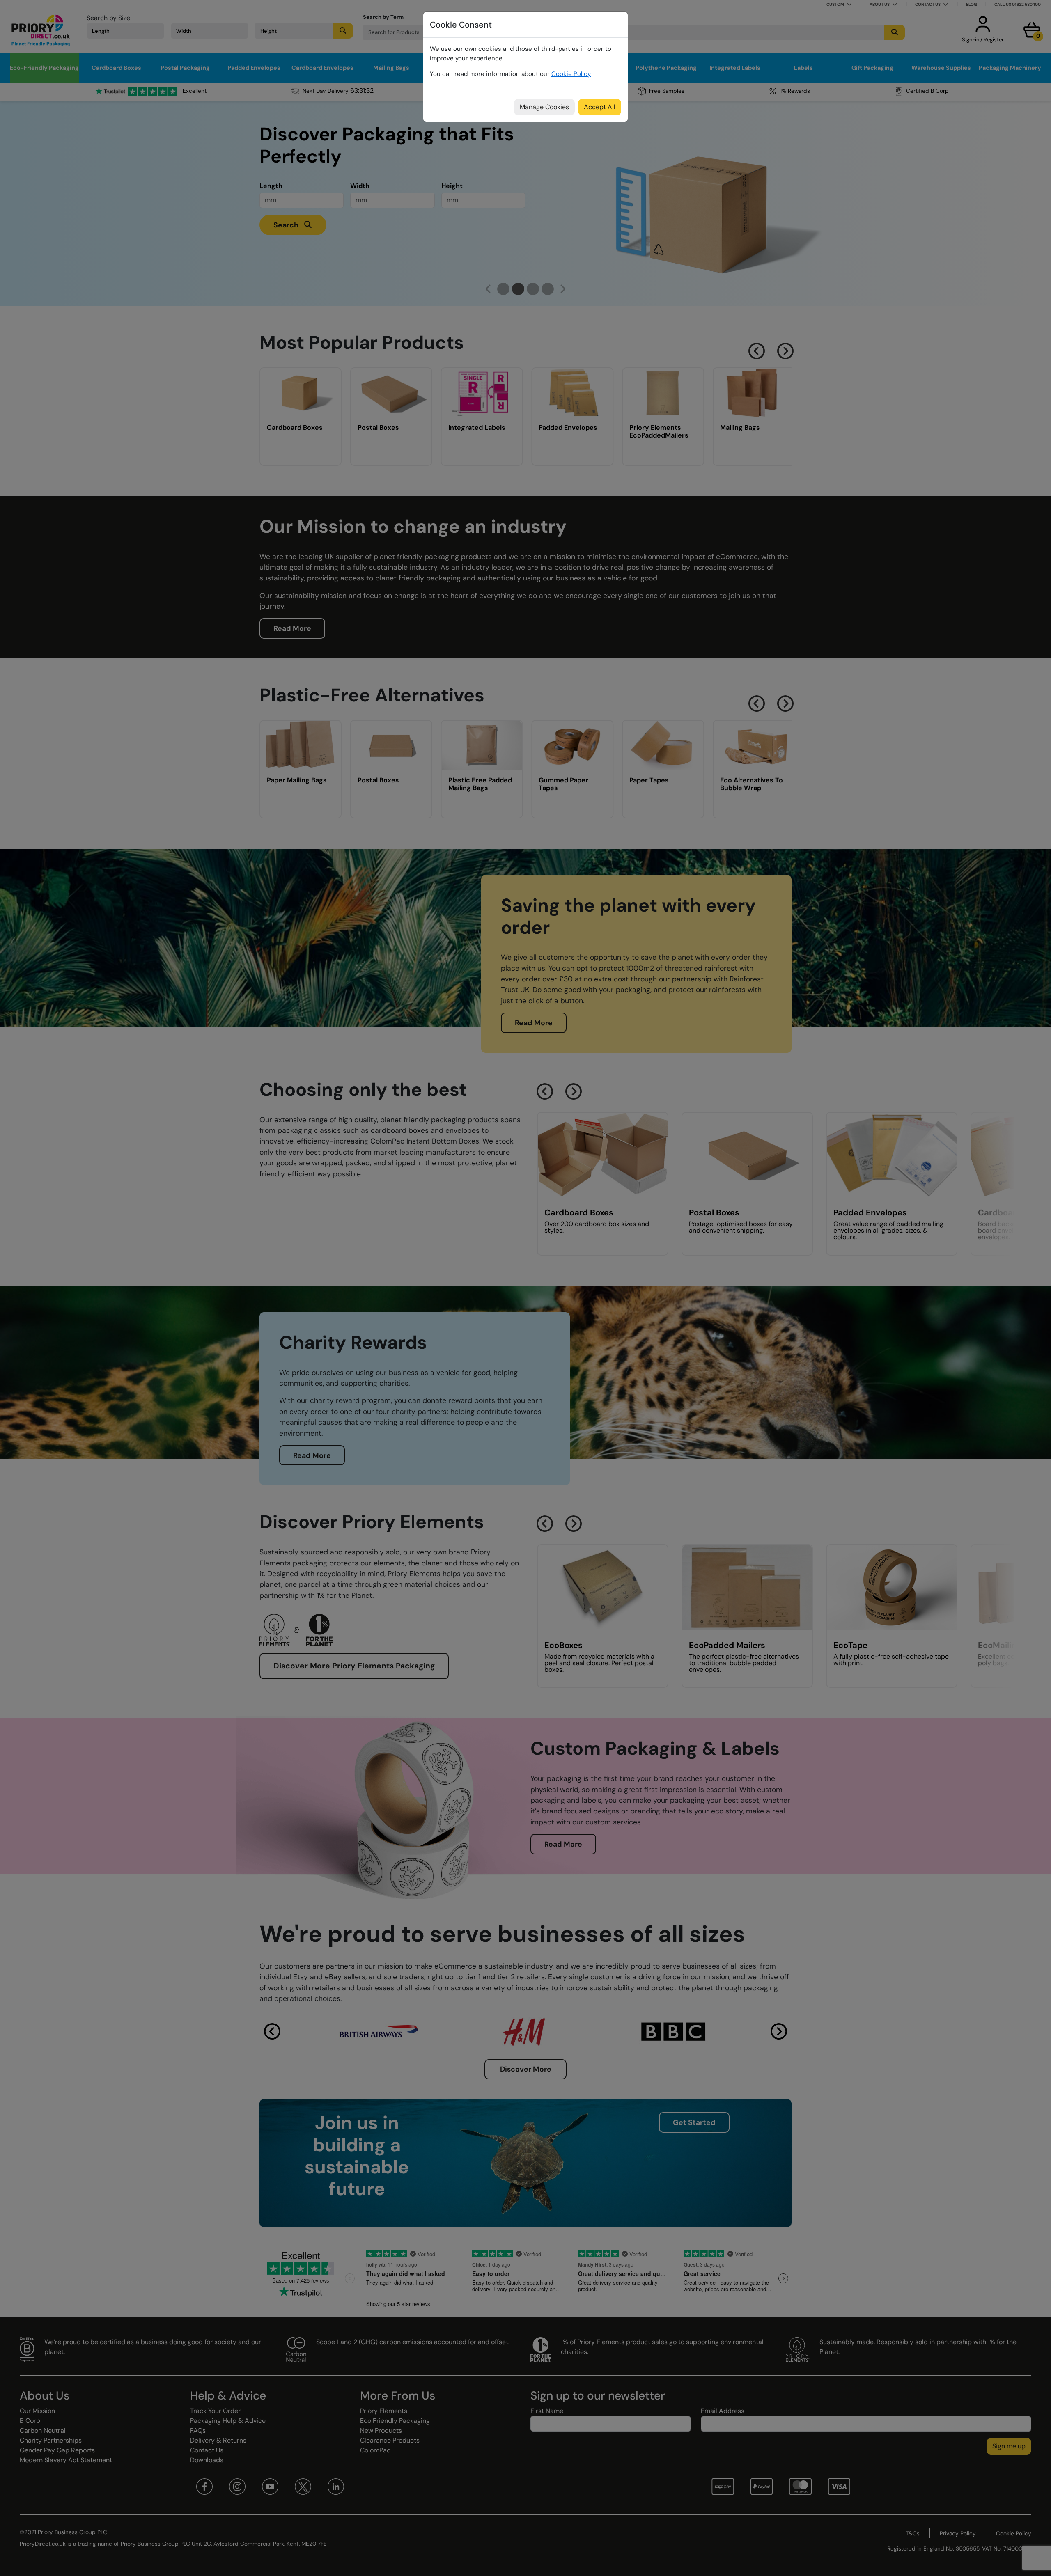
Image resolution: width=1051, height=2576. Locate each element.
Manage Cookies (544, 107)
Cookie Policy (571, 74)
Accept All (600, 107)
